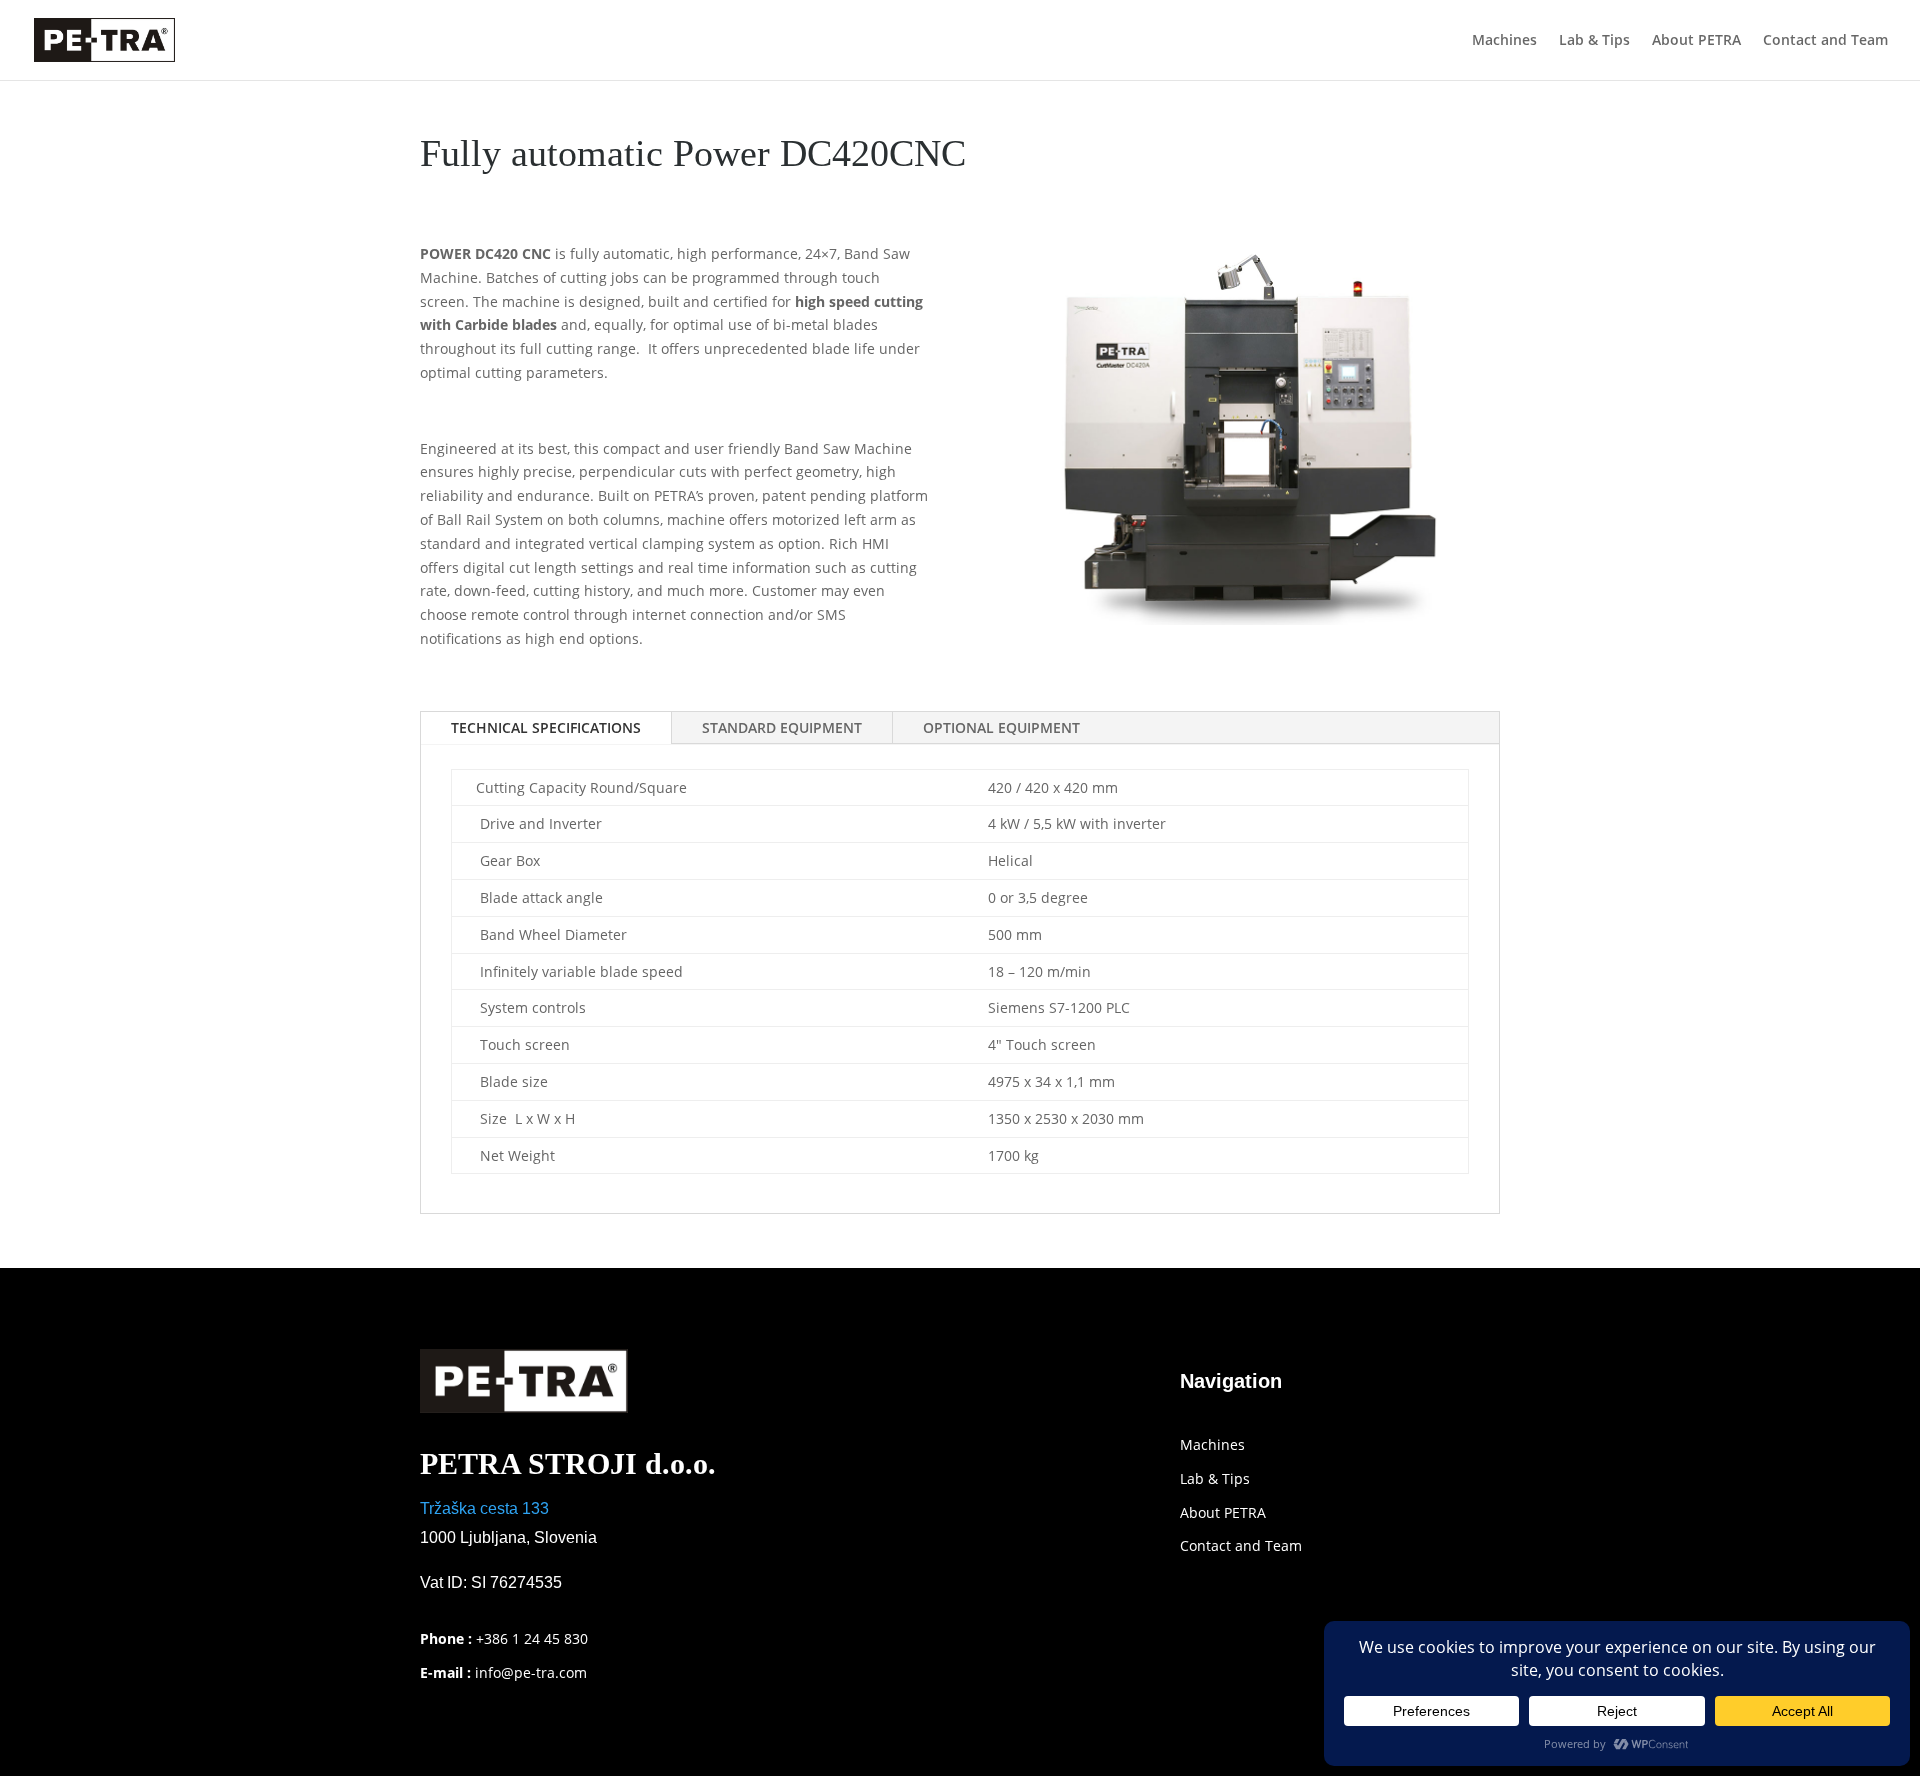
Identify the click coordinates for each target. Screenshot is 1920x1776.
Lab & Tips (1594, 41)
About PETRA (1696, 41)
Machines (1504, 41)
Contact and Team (1825, 41)
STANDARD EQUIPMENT (782, 727)
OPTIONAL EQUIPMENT (1001, 727)
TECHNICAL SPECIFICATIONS (546, 727)
